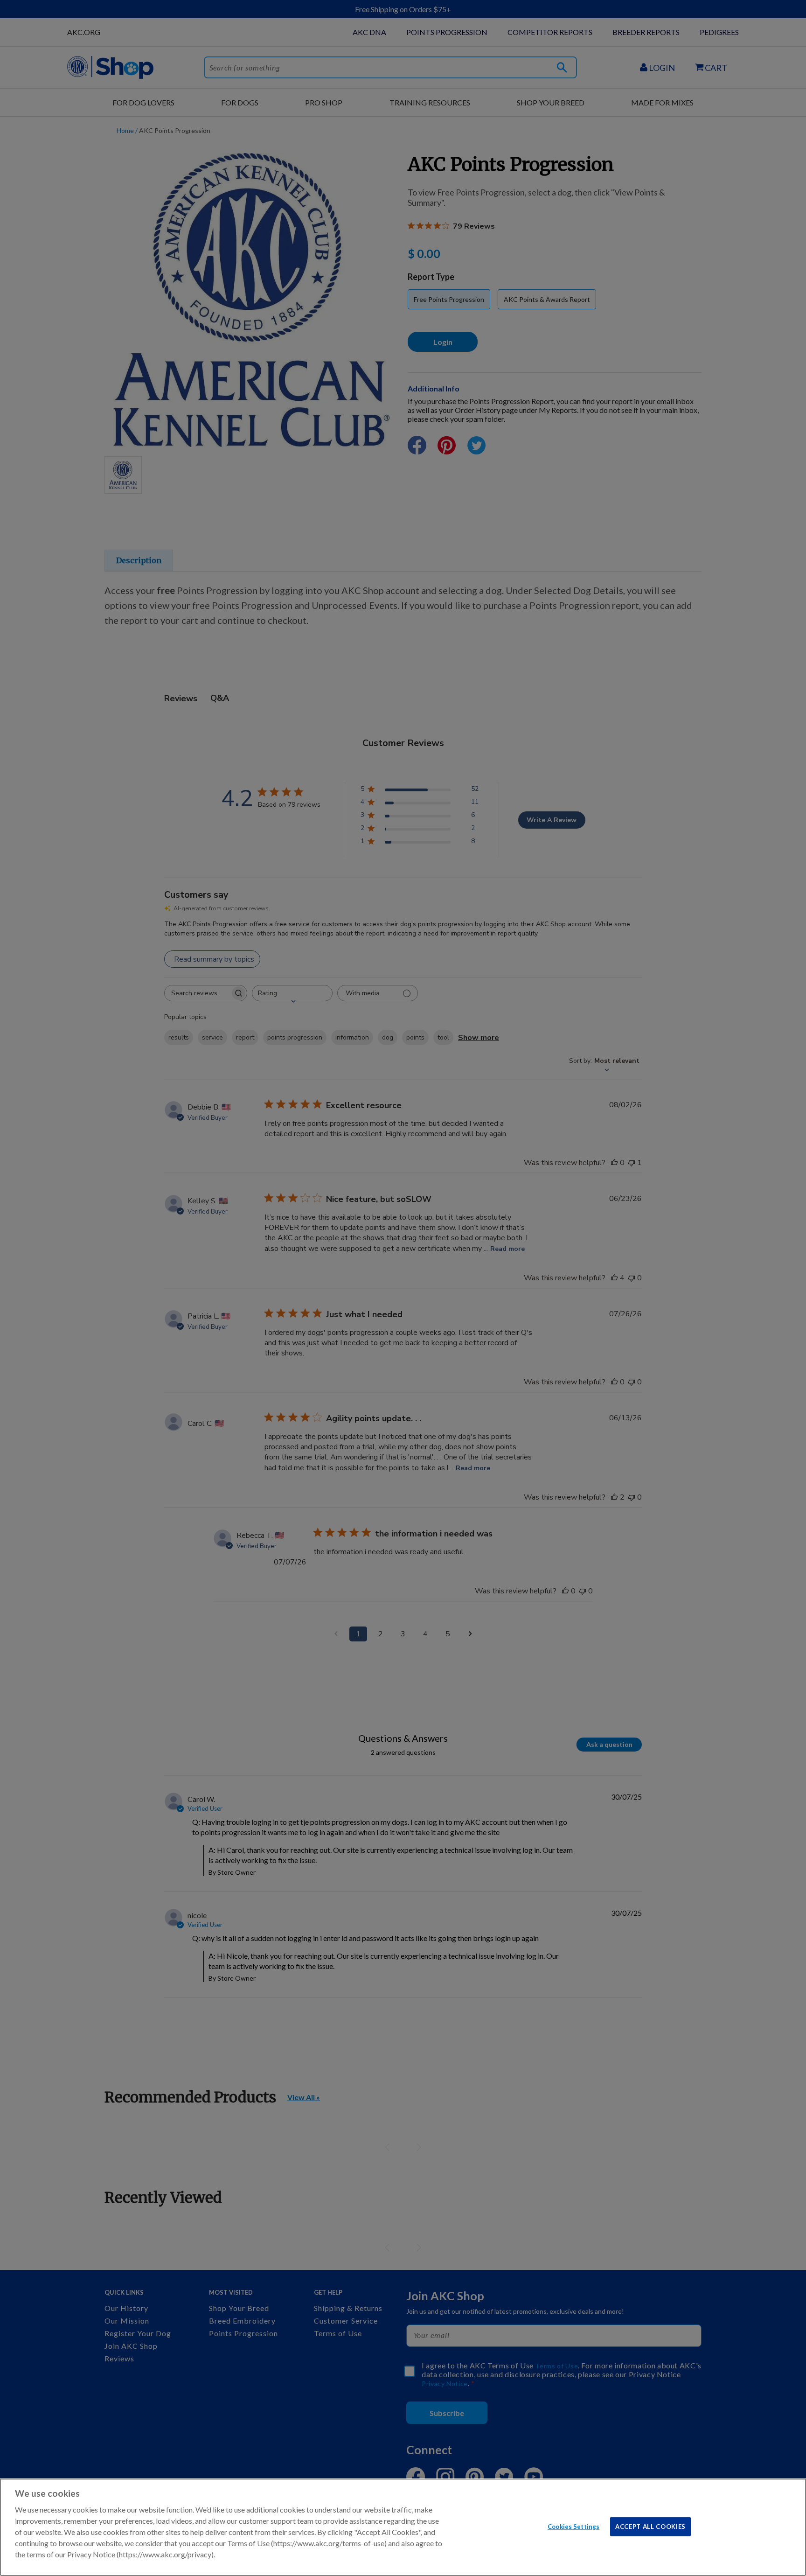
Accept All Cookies (650, 2526)
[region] (403, 2527)
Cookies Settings (573, 2526)
